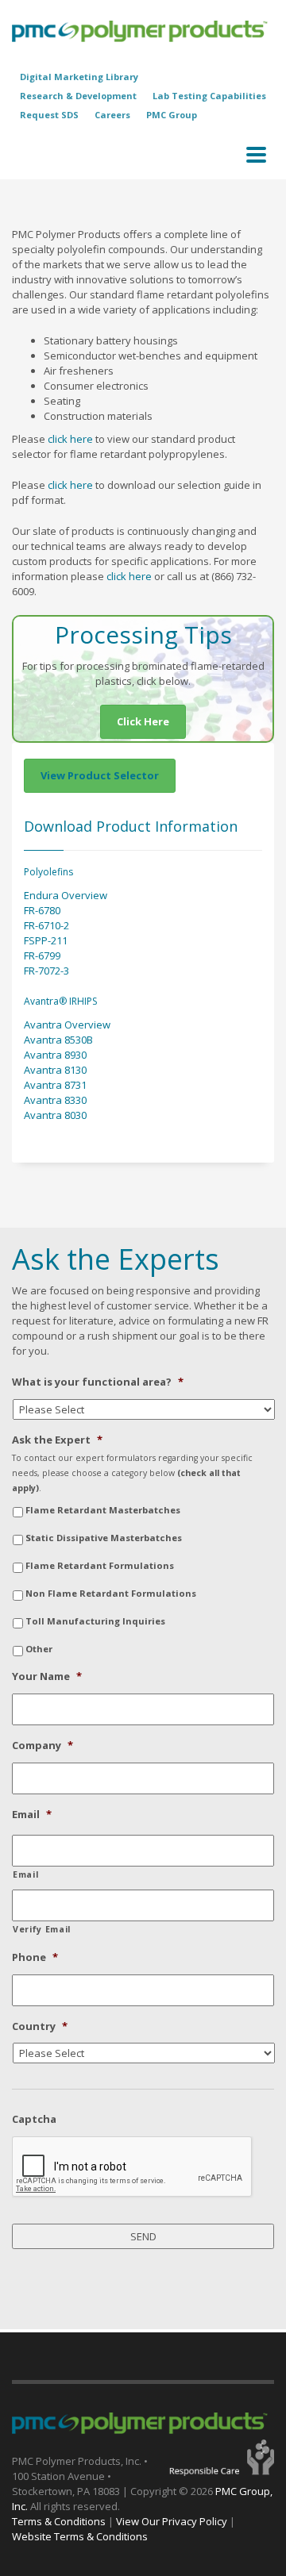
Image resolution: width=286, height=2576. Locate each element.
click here (70, 439)
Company (43, 1746)
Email (32, 1815)
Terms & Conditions (59, 2521)
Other (39, 1649)
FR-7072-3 (46, 971)
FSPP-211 (46, 940)
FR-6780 (42, 910)
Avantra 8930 (55, 1055)
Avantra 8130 (55, 1070)
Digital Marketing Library (79, 77)
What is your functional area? (98, 1382)
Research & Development (78, 96)
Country (40, 2026)
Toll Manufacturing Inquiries (95, 1621)
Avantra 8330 (55, 1100)
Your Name (47, 1676)
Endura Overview (66, 895)
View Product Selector (100, 775)
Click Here (143, 721)
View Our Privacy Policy (172, 2521)
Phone (35, 1957)
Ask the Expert (57, 1440)
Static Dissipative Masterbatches (104, 1538)
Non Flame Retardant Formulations (111, 1593)
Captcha (34, 2119)
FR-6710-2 (46, 925)
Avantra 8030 (55, 1115)
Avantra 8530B (58, 1040)
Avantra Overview (67, 1025)
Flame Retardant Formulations (100, 1565)
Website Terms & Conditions (80, 2536)
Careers (112, 115)
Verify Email (42, 1929)
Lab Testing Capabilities (209, 96)
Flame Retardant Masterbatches (103, 1510)
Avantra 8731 (55, 1085)
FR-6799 (42, 955)
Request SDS (49, 115)
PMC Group (172, 115)
